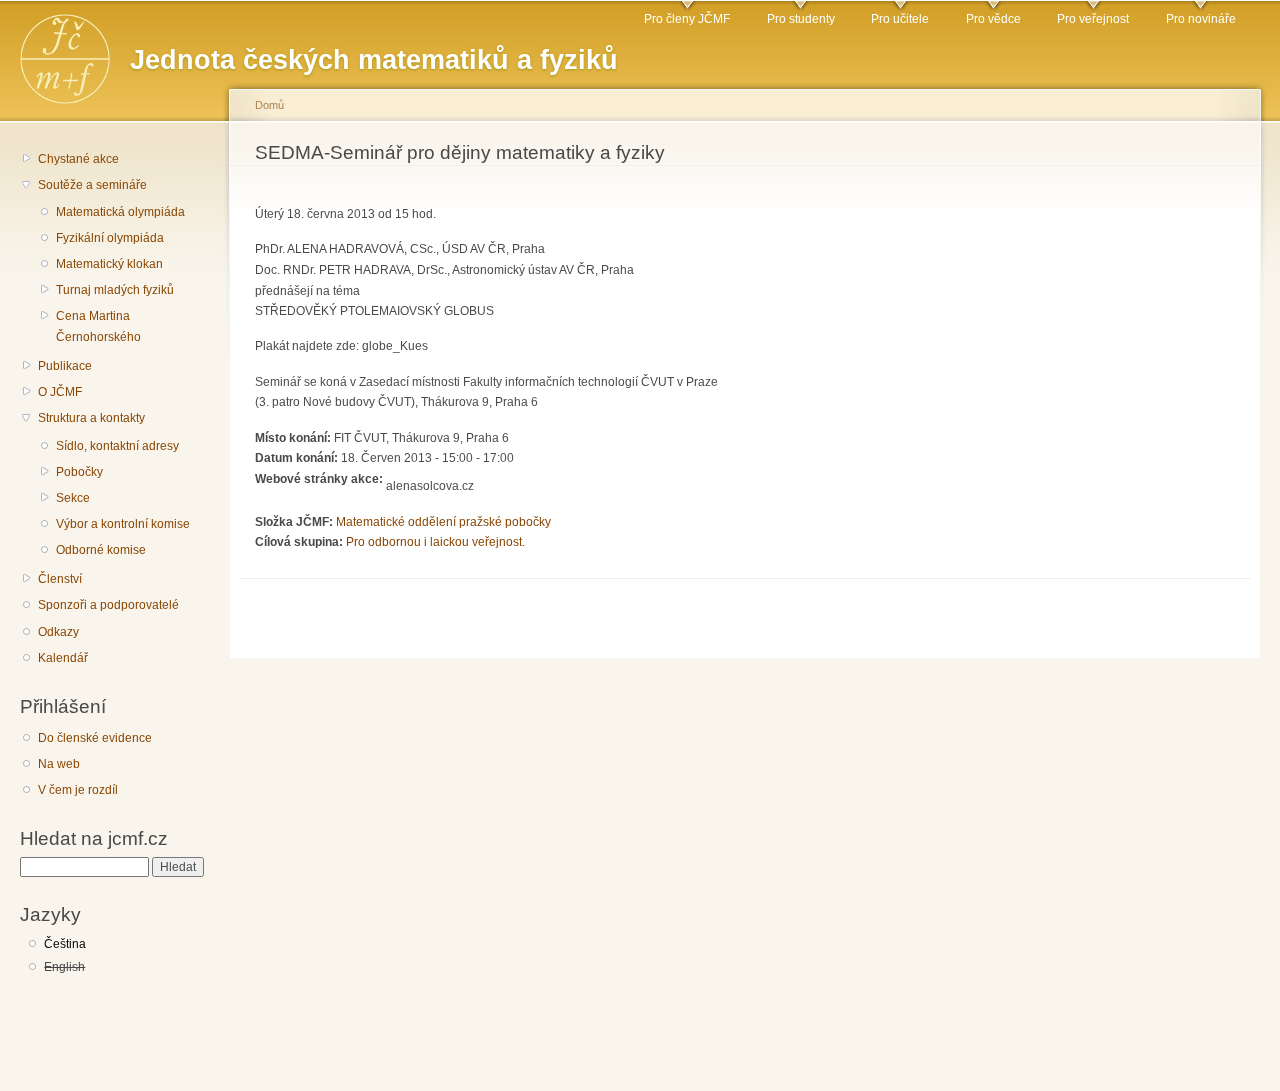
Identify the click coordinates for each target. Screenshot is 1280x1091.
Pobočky (79, 472)
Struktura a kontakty (91, 418)
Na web (59, 764)
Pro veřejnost (1093, 19)
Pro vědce (993, 19)
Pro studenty (801, 19)
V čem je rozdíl (78, 790)
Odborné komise (101, 550)
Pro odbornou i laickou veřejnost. (435, 542)
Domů (269, 105)
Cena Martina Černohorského (98, 326)
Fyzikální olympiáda (110, 238)
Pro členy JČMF (687, 19)
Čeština (65, 944)
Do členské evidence (95, 738)
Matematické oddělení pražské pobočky (443, 522)
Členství (60, 579)
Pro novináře (1201, 19)
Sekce (73, 498)
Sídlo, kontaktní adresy (117, 446)
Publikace (65, 366)
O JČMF (60, 392)
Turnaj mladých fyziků (115, 290)
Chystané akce (78, 159)
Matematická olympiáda (120, 212)
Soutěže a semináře (92, 185)
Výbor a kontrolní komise (123, 524)
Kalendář (63, 658)
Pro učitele (900, 19)
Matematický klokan (109, 264)
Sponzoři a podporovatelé (108, 605)
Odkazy (58, 632)
